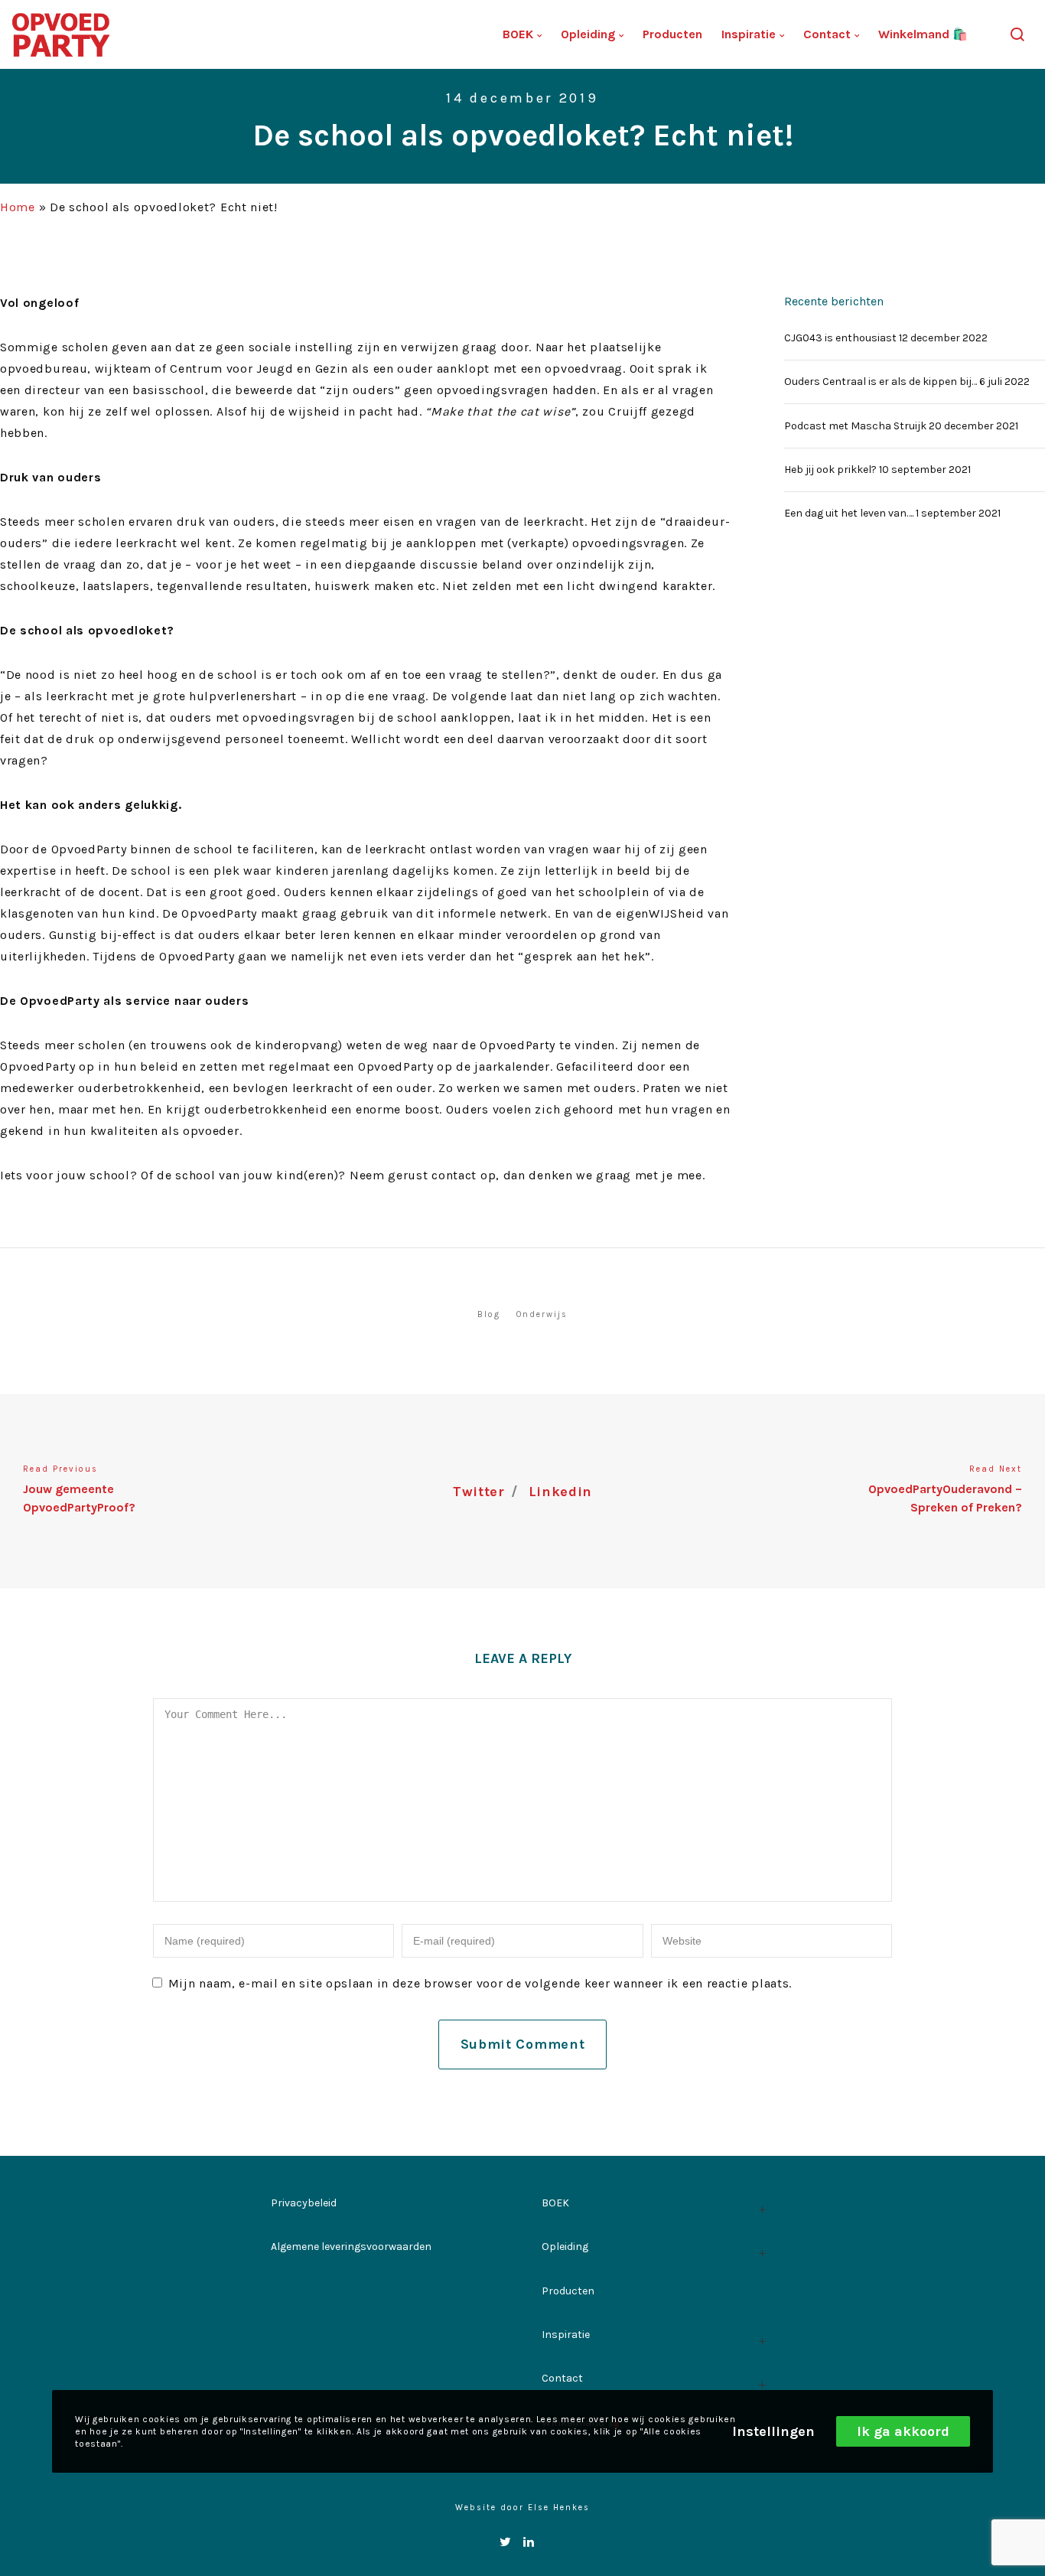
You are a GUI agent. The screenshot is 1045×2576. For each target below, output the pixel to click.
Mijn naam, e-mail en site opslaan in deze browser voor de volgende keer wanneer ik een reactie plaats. (480, 1983)
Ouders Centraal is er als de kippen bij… (881, 382)
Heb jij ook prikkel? (830, 470)
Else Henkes (559, 2508)
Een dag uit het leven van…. (849, 513)
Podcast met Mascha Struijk (855, 426)
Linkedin (561, 1492)
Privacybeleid (304, 2203)
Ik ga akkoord (903, 2431)
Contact (562, 2378)
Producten (568, 2291)
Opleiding (565, 2247)
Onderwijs (542, 1314)
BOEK (555, 2203)
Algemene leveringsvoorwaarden (351, 2247)
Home (18, 207)
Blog (489, 1314)
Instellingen (773, 2431)
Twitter (479, 1492)
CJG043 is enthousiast (840, 338)
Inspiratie (566, 2335)
